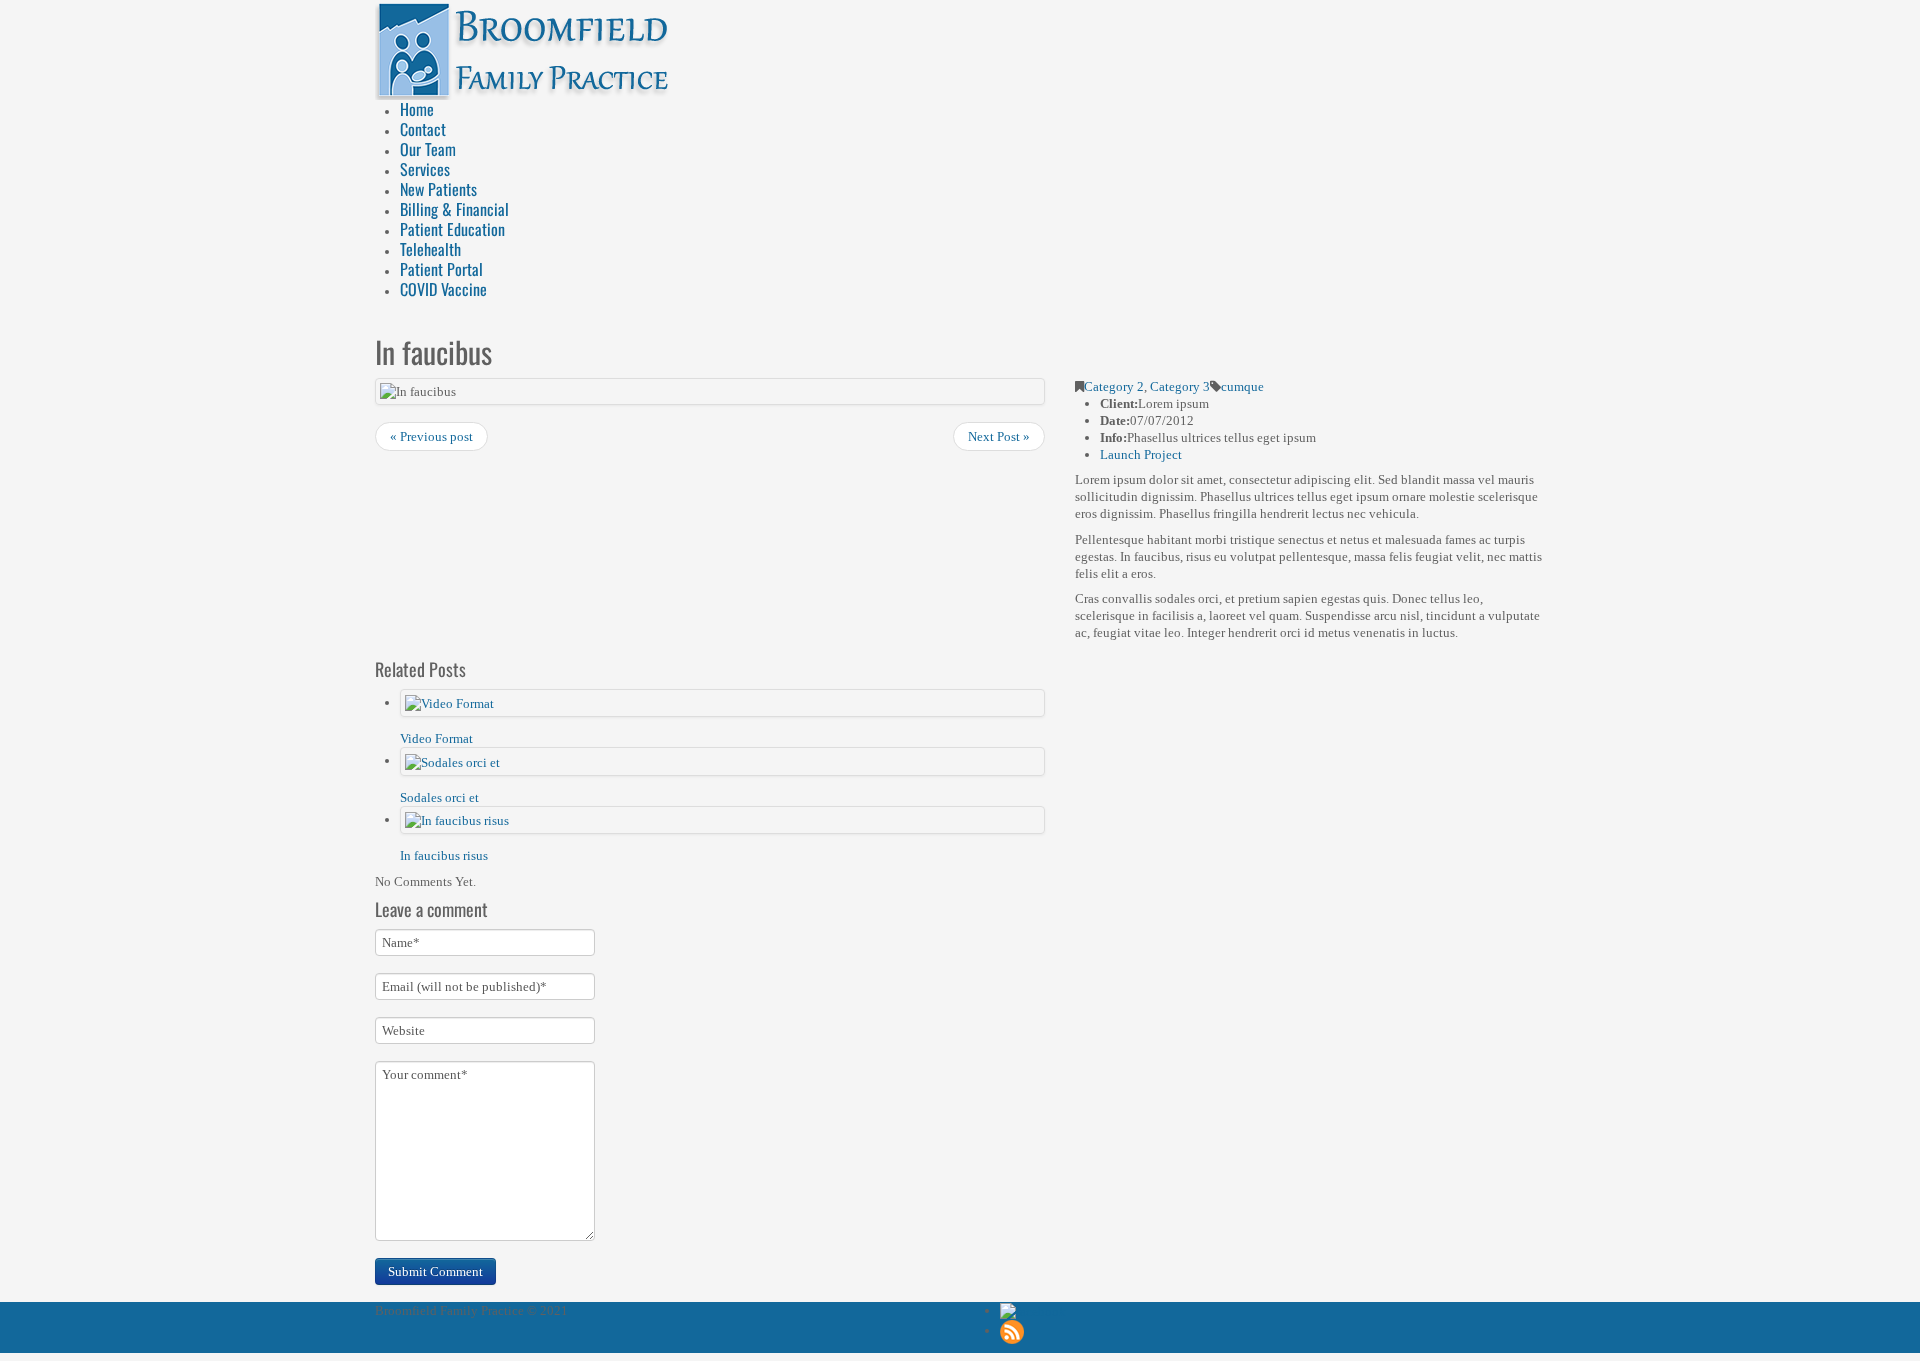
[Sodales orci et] (452, 760)
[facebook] (1033, 1310)
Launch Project (1141, 454)
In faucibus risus (444, 855)
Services (425, 169)
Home (417, 109)
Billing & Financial (454, 209)
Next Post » (999, 436)
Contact (423, 129)
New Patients (438, 189)
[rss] (1012, 1330)
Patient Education (452, 229)
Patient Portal (441, 269)
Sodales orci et (439, 797)
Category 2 (1114, 386)
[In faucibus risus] (457, 819)
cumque (1242, 386)
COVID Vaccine (443, 289)
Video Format (436, 738)
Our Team (428, 149)
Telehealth (430, 249)
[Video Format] (449, 702)
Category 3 (1180, 386)
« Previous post (431, 436)
